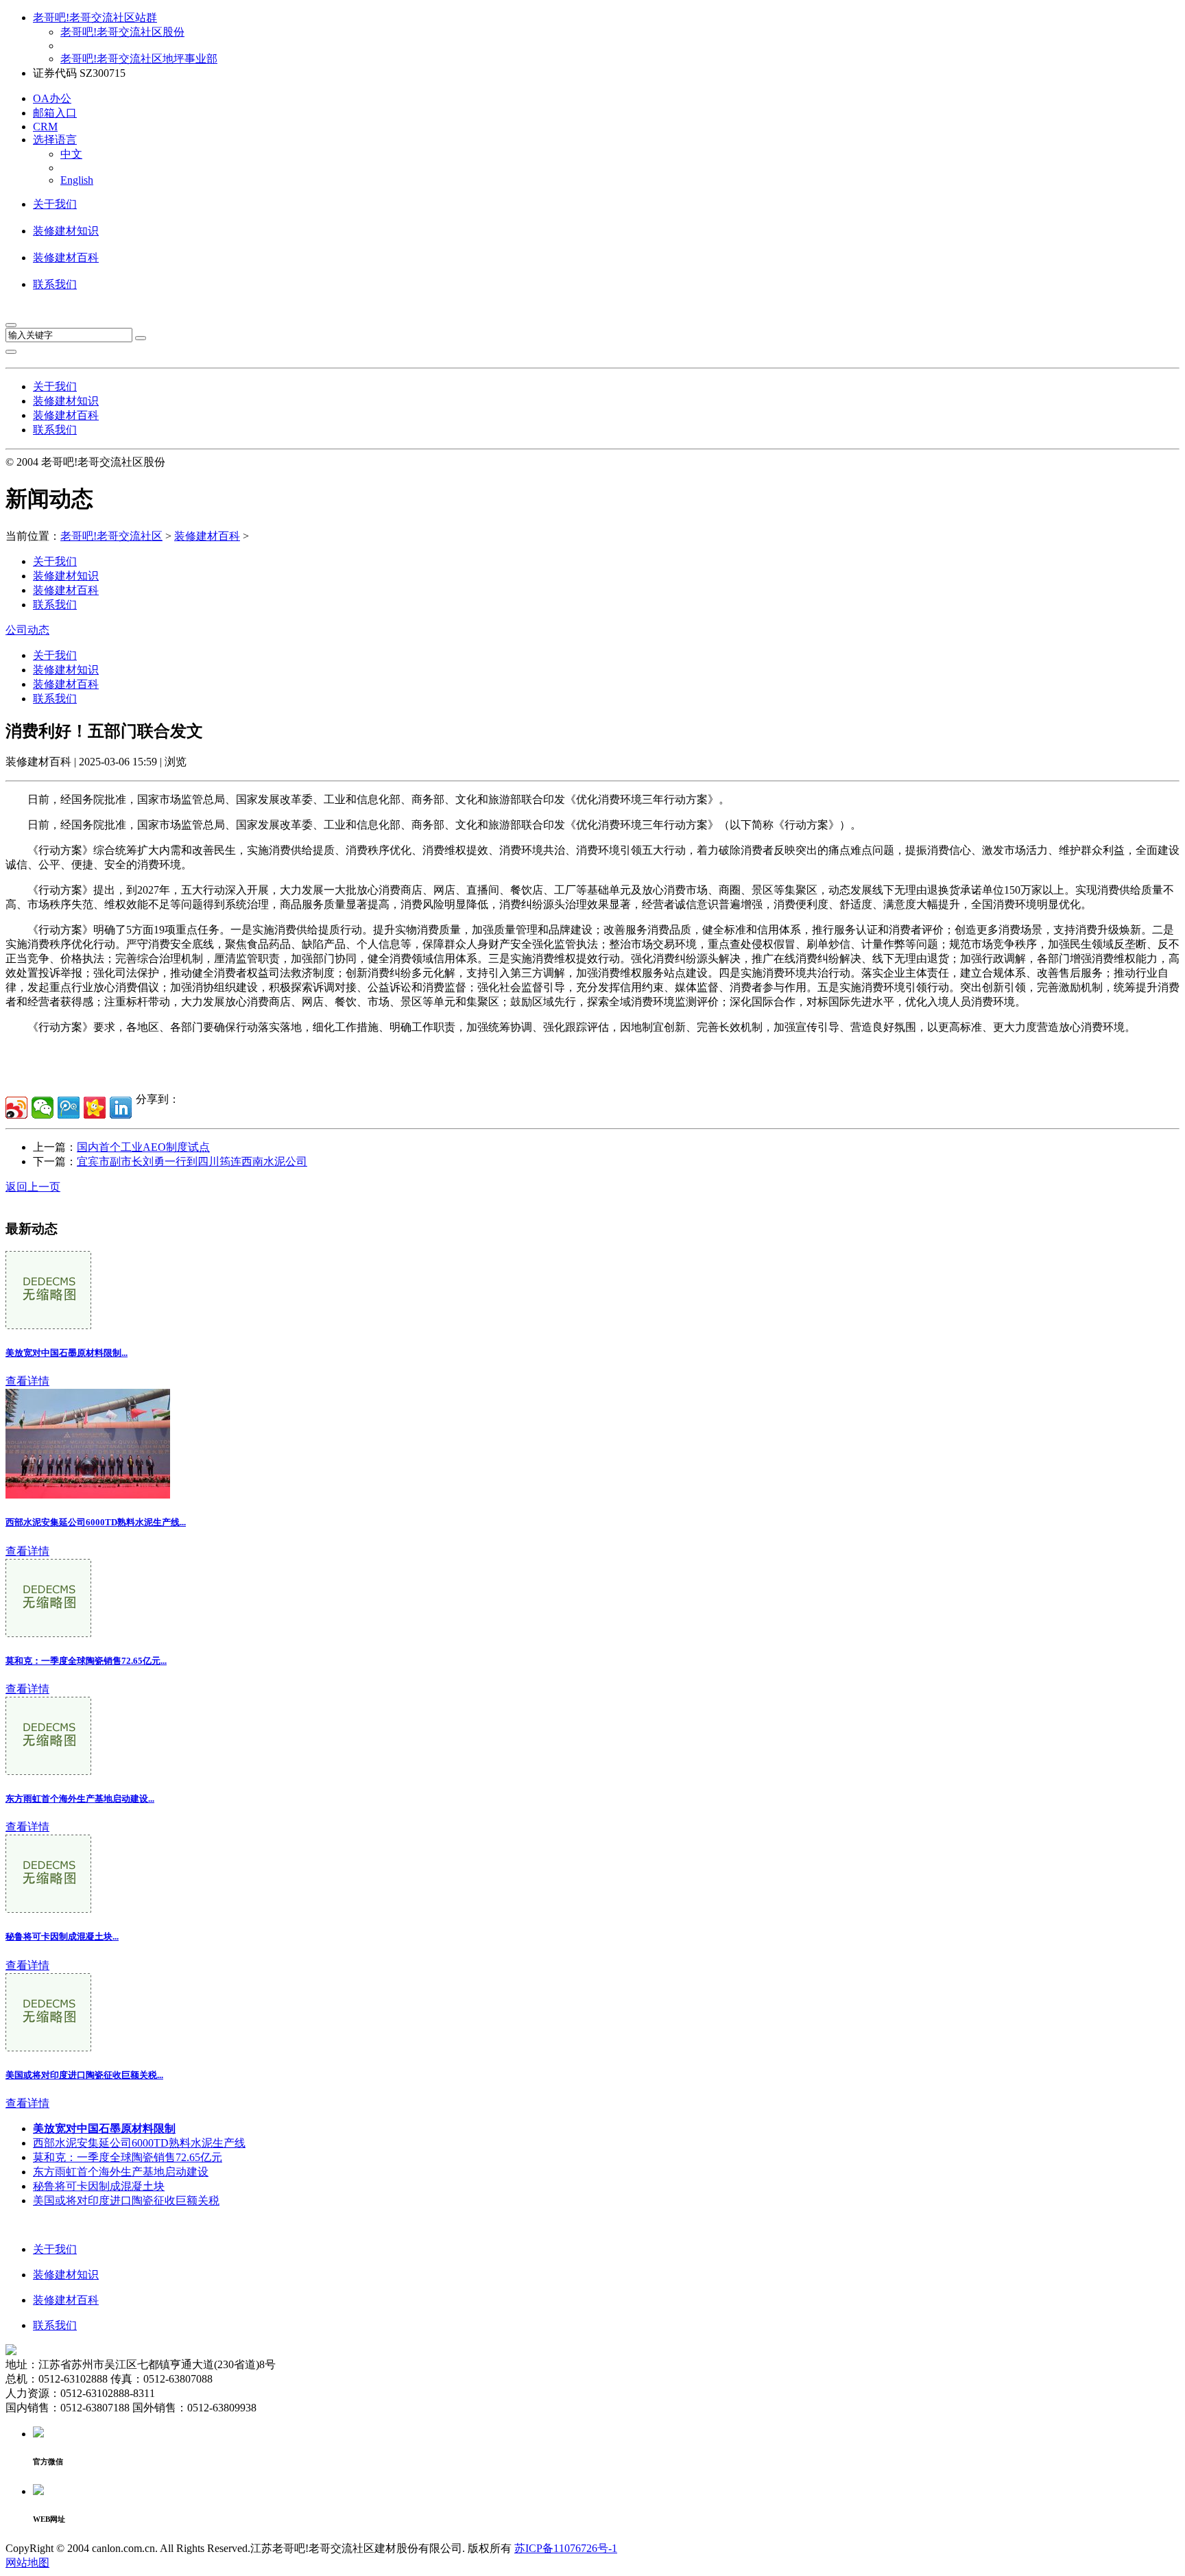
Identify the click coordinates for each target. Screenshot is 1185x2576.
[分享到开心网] (95, 1108)
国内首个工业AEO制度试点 (143, 1147)
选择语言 (55, 140)
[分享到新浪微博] (16, 1108)
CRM (45, 127)
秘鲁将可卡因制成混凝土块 (99, 2186)
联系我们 (55, 284)
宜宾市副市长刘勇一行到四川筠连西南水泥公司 (192, 1161)
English (77, 180)
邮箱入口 (55, 113)
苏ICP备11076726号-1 (566, 2548)
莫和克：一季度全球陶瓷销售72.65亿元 (128, 2157)
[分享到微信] (43, 1108)
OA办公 (52, 98)
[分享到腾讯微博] (69, 1108)
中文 (71, 154)
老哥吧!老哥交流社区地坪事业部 (139, 59)
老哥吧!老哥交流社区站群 (95, 17)
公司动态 (27, 630)
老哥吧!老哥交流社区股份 (122, 32)
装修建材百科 (66, 258)
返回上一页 (33, 1187)
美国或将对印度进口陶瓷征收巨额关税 (126, 2201)
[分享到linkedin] (121, 1108)
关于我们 (55, 204)
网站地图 (27, 2563)
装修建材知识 (66, 231)
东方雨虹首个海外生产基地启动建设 (121, 2172)
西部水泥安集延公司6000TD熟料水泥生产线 (139, 2143)
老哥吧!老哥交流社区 (111, 536)
